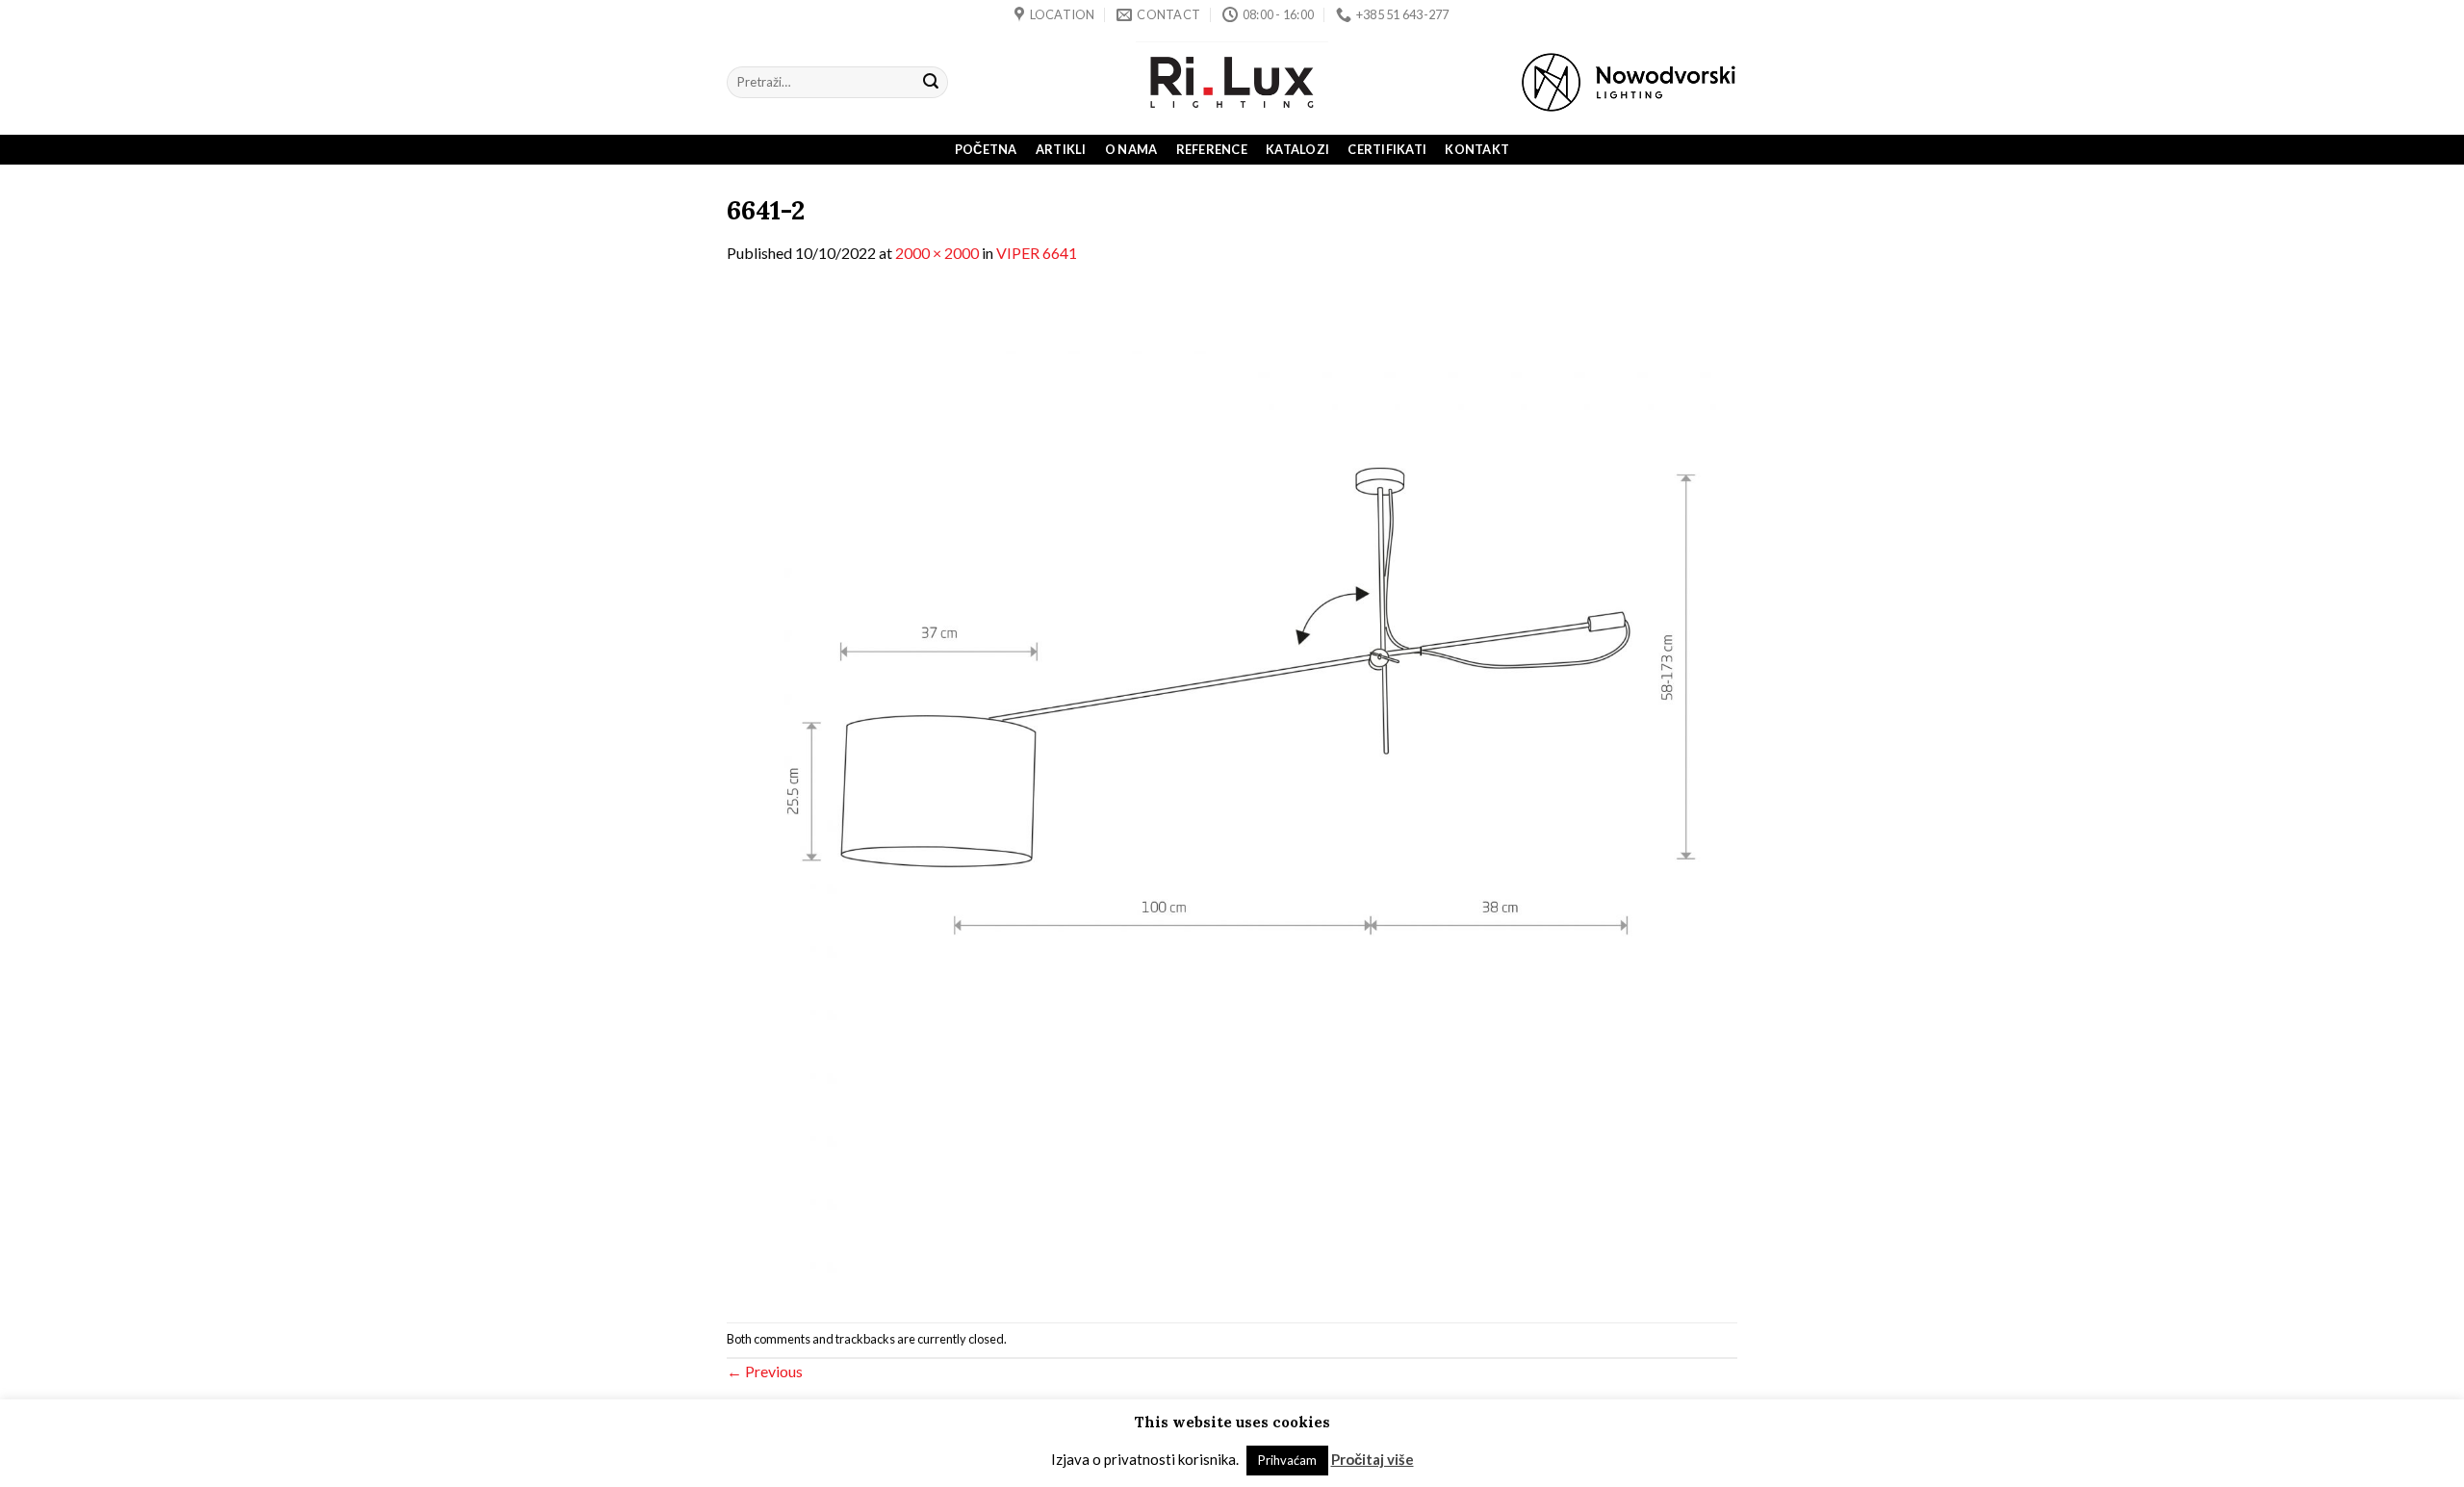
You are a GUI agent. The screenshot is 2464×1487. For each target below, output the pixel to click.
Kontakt (1477, 149)
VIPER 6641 (1037, 253)
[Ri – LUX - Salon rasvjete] (1232, 82)
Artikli (1061, 149)
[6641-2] (1232, 792)
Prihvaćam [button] (1287, 1460)
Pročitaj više (1373, 1459)
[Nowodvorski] (1629, 82)
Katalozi (1297, 149)
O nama (1131, 149)
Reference (1212, 149)
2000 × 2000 (937, 253)
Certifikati (1387, 149)
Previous (765, 1371)
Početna (986, 149)
